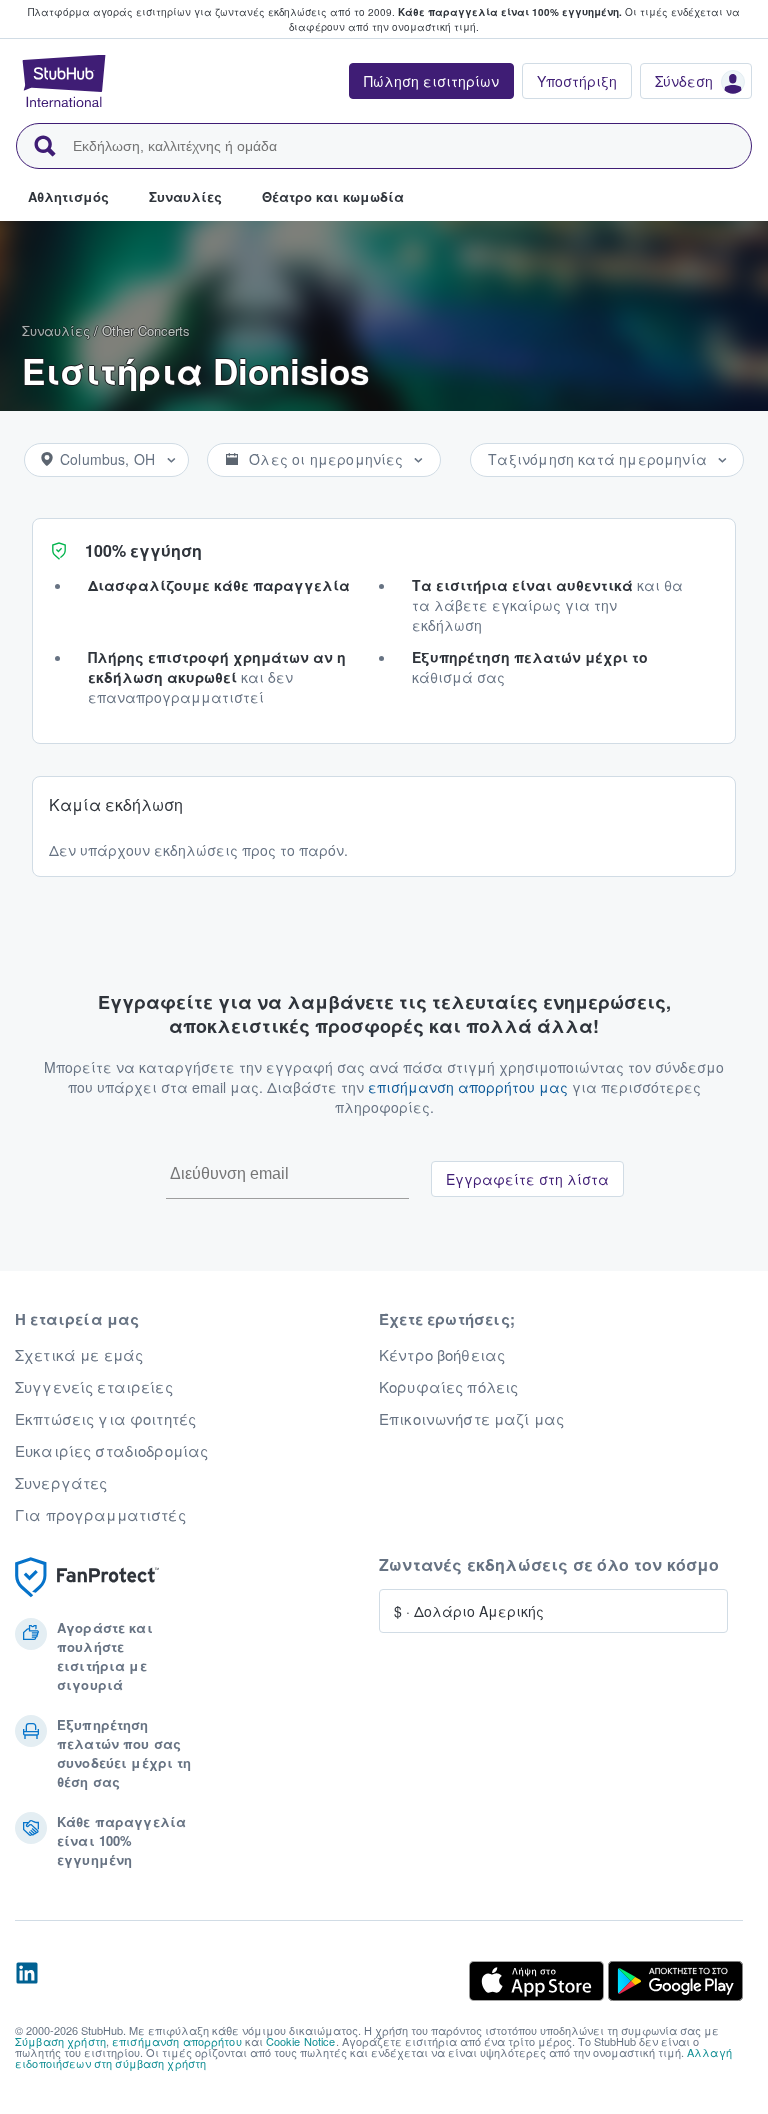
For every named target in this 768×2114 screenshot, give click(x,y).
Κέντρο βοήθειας (442, 1355)
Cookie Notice (301, 2041)
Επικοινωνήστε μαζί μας (471, 1419)
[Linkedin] (27, 1981)
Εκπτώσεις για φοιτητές (105, 1419)
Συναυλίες (56, 330)
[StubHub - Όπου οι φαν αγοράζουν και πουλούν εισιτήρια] (64, 81)
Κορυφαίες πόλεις (448, 1387)
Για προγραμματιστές (100, 1515)
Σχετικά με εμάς (79, 1355)
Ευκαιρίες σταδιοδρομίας (111, 1451)
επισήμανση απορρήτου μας (468, 1087)
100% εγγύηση (143, 550)
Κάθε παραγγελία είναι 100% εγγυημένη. (510, 12)
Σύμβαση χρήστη (60, 2041)
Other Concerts (146, 330)
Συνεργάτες (61, 1483)
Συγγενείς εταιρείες (94, 1387)
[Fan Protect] (87, 1577)
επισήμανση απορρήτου (177, 2041)
